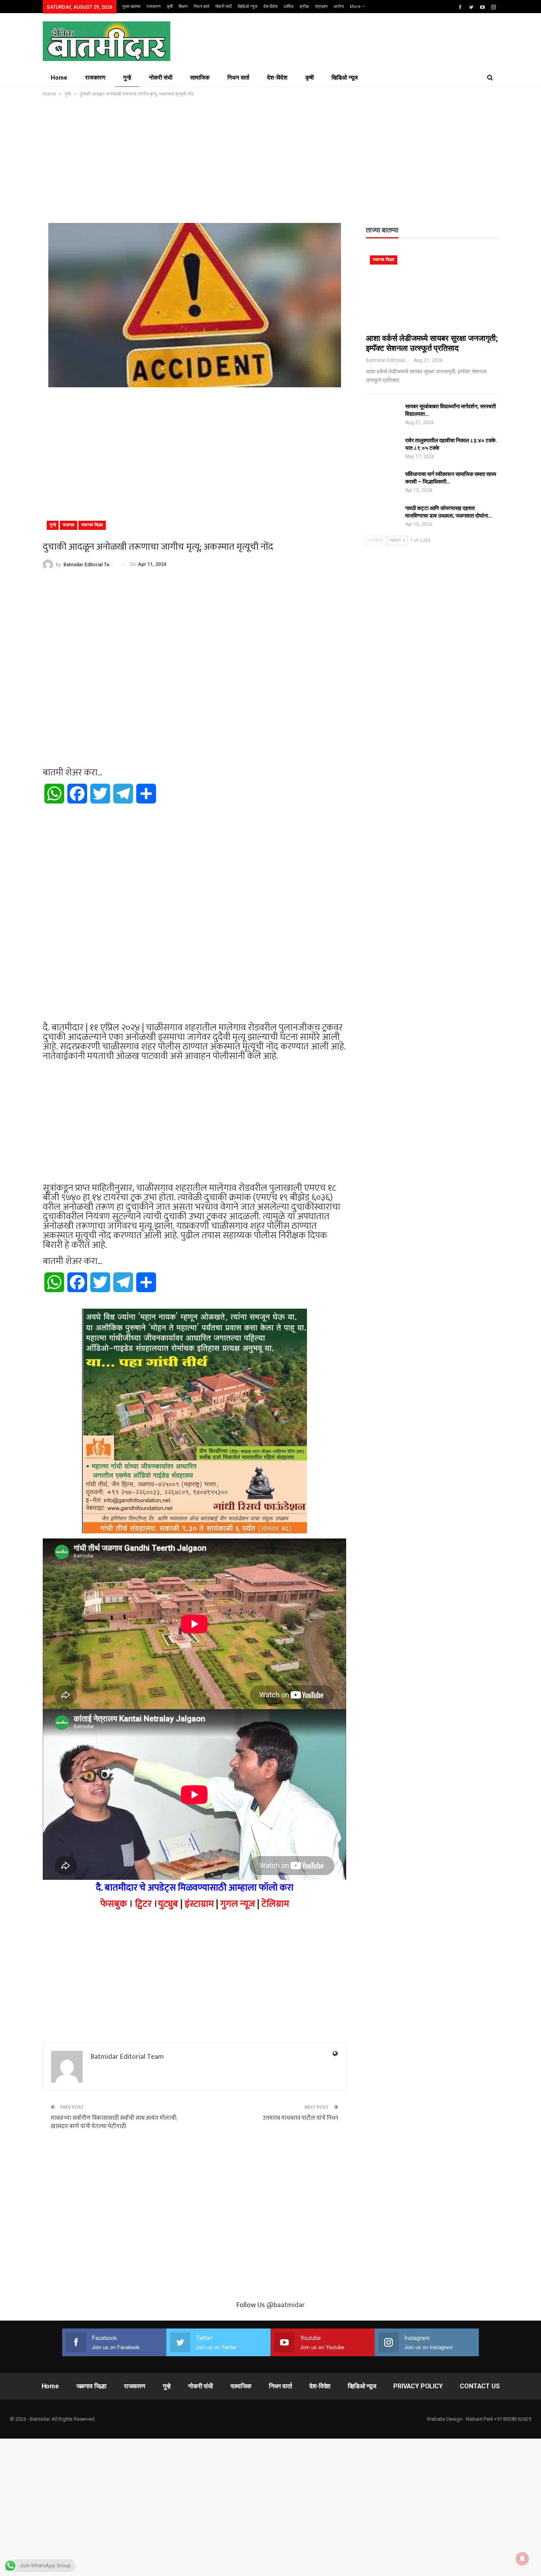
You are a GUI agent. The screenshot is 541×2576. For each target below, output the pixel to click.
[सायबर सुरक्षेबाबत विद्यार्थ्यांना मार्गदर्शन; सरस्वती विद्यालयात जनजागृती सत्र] (383, 415)
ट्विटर (143, 1904)
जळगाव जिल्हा (92, 525)
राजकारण (153, 7)
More (356, 7)
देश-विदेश (270, 7)
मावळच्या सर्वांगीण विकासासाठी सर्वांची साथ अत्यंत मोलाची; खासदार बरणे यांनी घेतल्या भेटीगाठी (114, 2122)
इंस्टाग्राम (199, 1904)
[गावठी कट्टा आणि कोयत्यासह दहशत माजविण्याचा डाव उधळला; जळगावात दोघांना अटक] (383, 517)
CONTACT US (480, 2386)
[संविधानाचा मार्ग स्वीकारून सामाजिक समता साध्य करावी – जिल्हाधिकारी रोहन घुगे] (383, 483)
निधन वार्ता (201, 7)
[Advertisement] (270, 158)
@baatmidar (286, 2305)
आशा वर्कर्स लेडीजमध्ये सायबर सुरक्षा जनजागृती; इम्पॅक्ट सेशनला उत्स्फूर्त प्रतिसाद (432, 343)
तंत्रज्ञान (321, 7)
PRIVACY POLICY (418, 2386)
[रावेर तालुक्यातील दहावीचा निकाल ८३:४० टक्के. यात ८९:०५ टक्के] (383, 449)
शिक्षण (183, 7)
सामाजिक (200, 78)
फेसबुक (114, 1904)
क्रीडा (304, 7)
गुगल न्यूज (238, 1904)
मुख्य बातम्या (131, 7)
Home (59, 78)
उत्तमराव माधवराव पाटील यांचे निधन (300, 2118)
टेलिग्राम (275, 1904)
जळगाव (69, 525)
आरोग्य (339, 7)
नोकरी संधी (223, 7)
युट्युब (168, 1904)
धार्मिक (289, 7)
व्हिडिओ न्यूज (248, 7)
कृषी (170, 7)
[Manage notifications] (522, 2559)
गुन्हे (127, 78)
